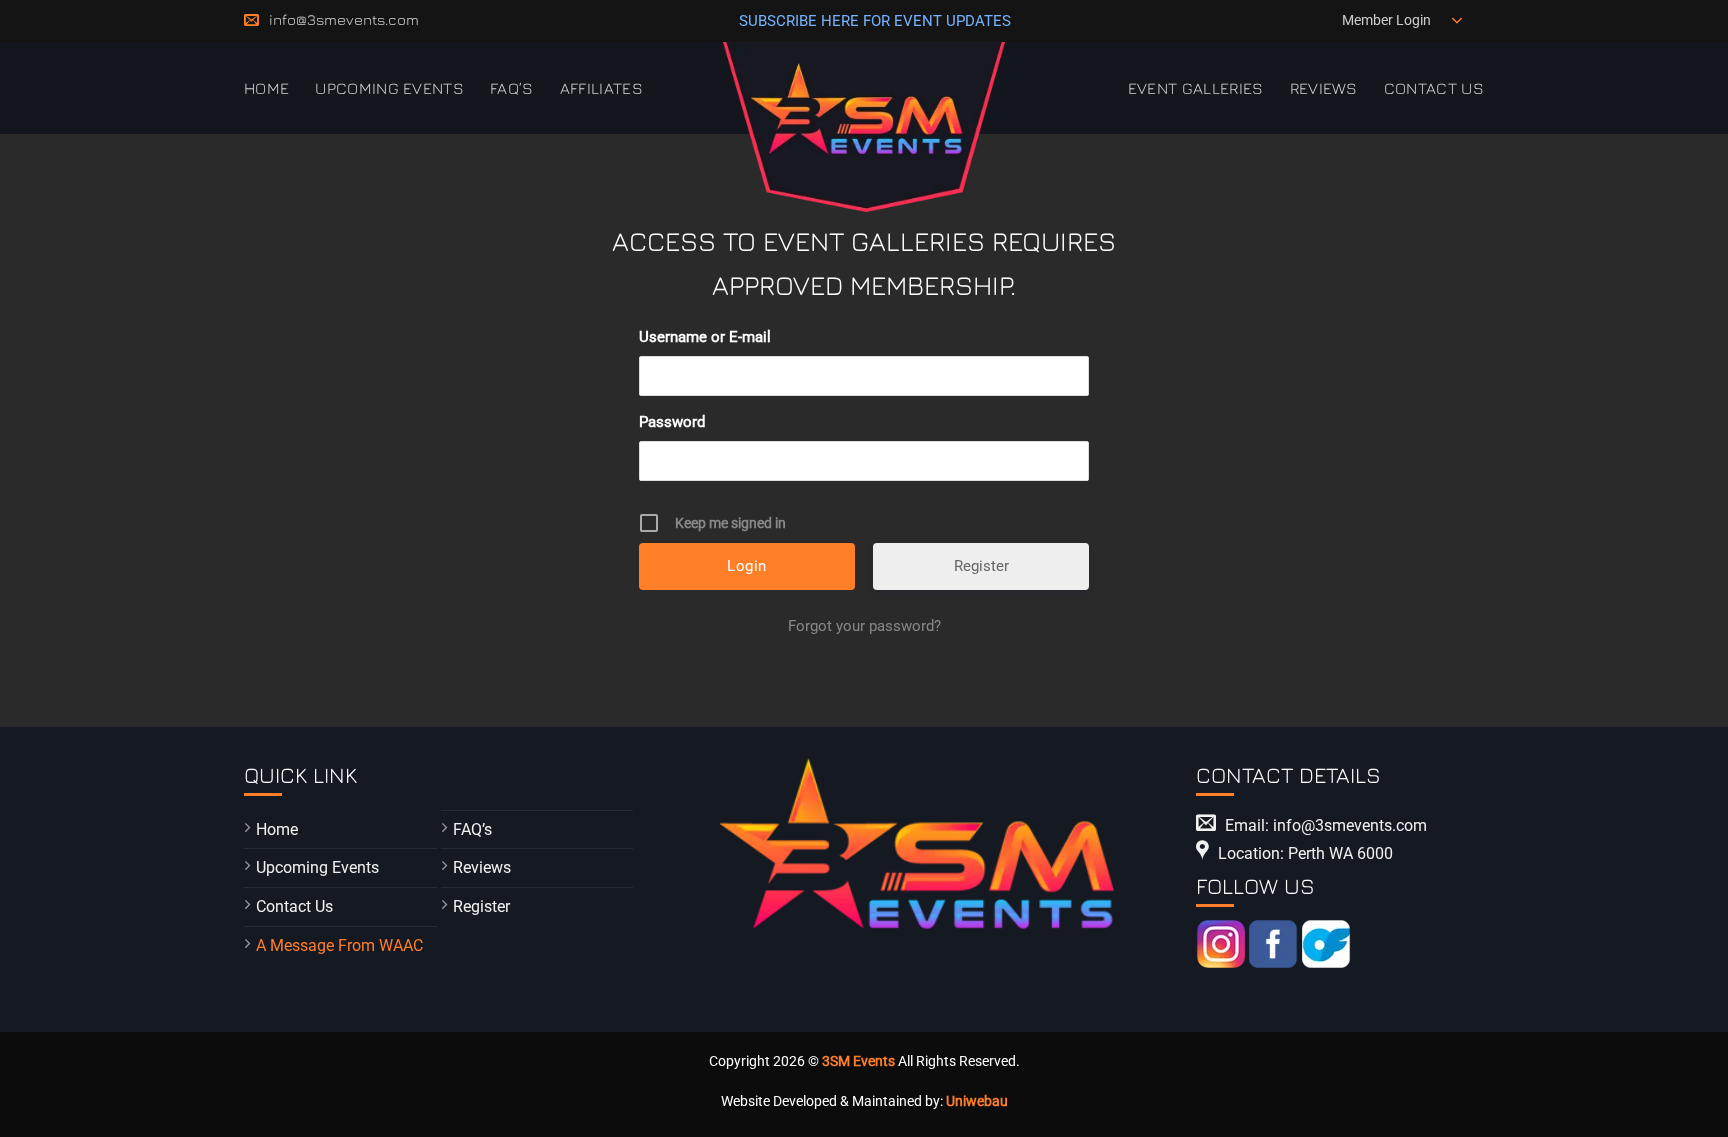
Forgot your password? (864, 626)
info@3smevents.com (344, 19)
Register (981, 566)
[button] (1405, 21)
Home (266, 88)
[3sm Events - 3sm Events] (864, 127)
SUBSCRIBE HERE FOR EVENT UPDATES (875, 21)
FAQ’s (512, 88)
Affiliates (601, 88)
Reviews (1324, 88)
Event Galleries (1196, 88)
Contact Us (1434, 88)
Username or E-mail (705, 337)
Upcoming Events (389, 88)
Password (672, 422)
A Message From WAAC (339, 945)
